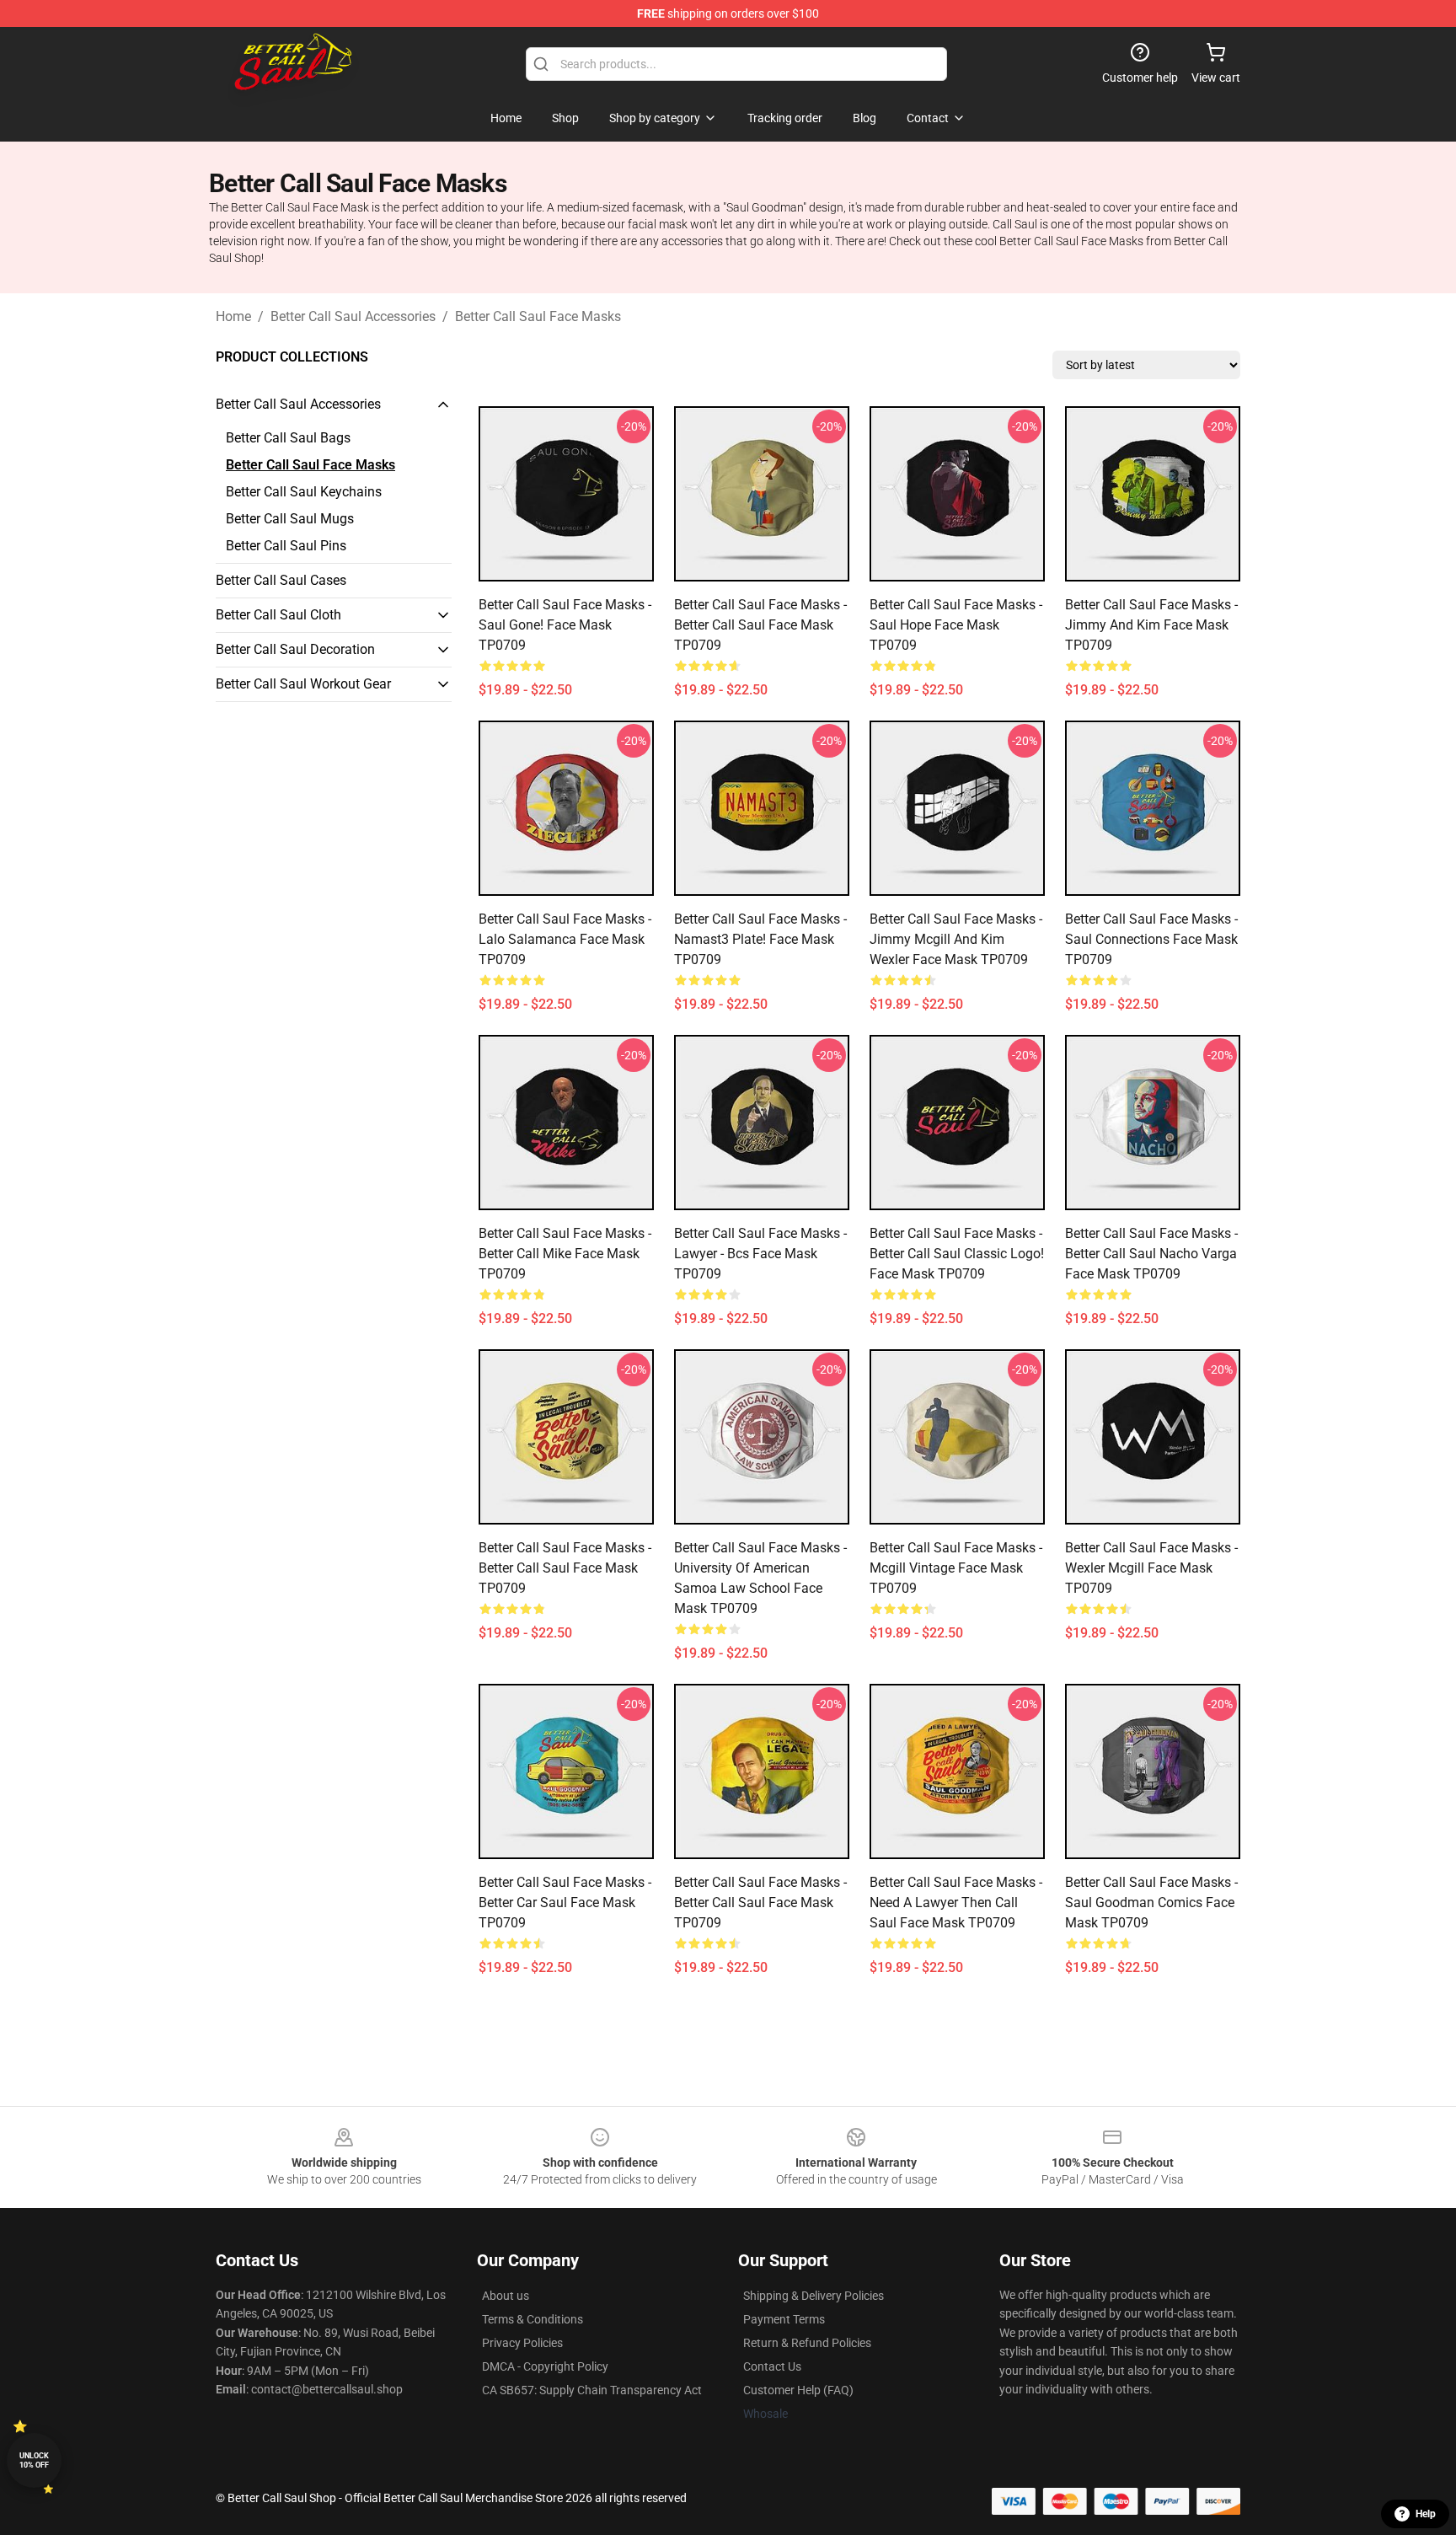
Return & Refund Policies (807, 2343)
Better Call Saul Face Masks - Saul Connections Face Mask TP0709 (1151, 939)
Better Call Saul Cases (281, 580)
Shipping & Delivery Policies (814, 2296)
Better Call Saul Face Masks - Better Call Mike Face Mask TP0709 (565, 1254)
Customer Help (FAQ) (798, 2390)
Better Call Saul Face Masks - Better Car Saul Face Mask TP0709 (565, 1903)
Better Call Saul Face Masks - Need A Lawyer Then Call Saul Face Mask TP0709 (956, 1903)
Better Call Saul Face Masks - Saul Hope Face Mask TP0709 (956, 625)
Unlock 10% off (34, 2460)
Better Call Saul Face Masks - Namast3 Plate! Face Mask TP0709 (760, 939)
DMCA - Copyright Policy (545, 2366)
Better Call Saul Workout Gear (303, 684)
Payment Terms (784, 2319)
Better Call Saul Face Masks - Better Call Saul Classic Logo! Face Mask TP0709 (957, 1254)
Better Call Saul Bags (288, 438)
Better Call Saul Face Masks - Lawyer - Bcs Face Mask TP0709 (760, 1254)
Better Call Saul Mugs (290, 519)
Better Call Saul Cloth (278, 615)
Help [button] (1426, 2514)
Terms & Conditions (533, 2319)
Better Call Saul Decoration (295, 649)
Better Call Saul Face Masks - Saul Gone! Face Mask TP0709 (565, 625)
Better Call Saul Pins (286, 546)
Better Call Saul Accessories (353, 316)
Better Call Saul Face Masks (538, 316)
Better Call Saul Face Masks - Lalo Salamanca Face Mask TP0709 (565, 939)
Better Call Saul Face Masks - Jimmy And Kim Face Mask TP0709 (1151, 625)
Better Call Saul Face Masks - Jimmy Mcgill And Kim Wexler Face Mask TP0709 (956, 939)
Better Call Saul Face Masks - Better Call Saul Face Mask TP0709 (760, 625)
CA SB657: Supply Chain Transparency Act (592, 2390)
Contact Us (772, 2366)
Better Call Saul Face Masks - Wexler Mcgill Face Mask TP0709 (1151, 1568)
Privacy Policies (522, 2343)
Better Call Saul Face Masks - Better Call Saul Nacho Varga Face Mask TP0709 (1151, 1254)
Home (233, 316)
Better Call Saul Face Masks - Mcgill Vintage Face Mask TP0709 (956, 1568)
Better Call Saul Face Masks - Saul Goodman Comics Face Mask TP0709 (1151, 1903)
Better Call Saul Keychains (304, 492)
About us (506, 2296)
